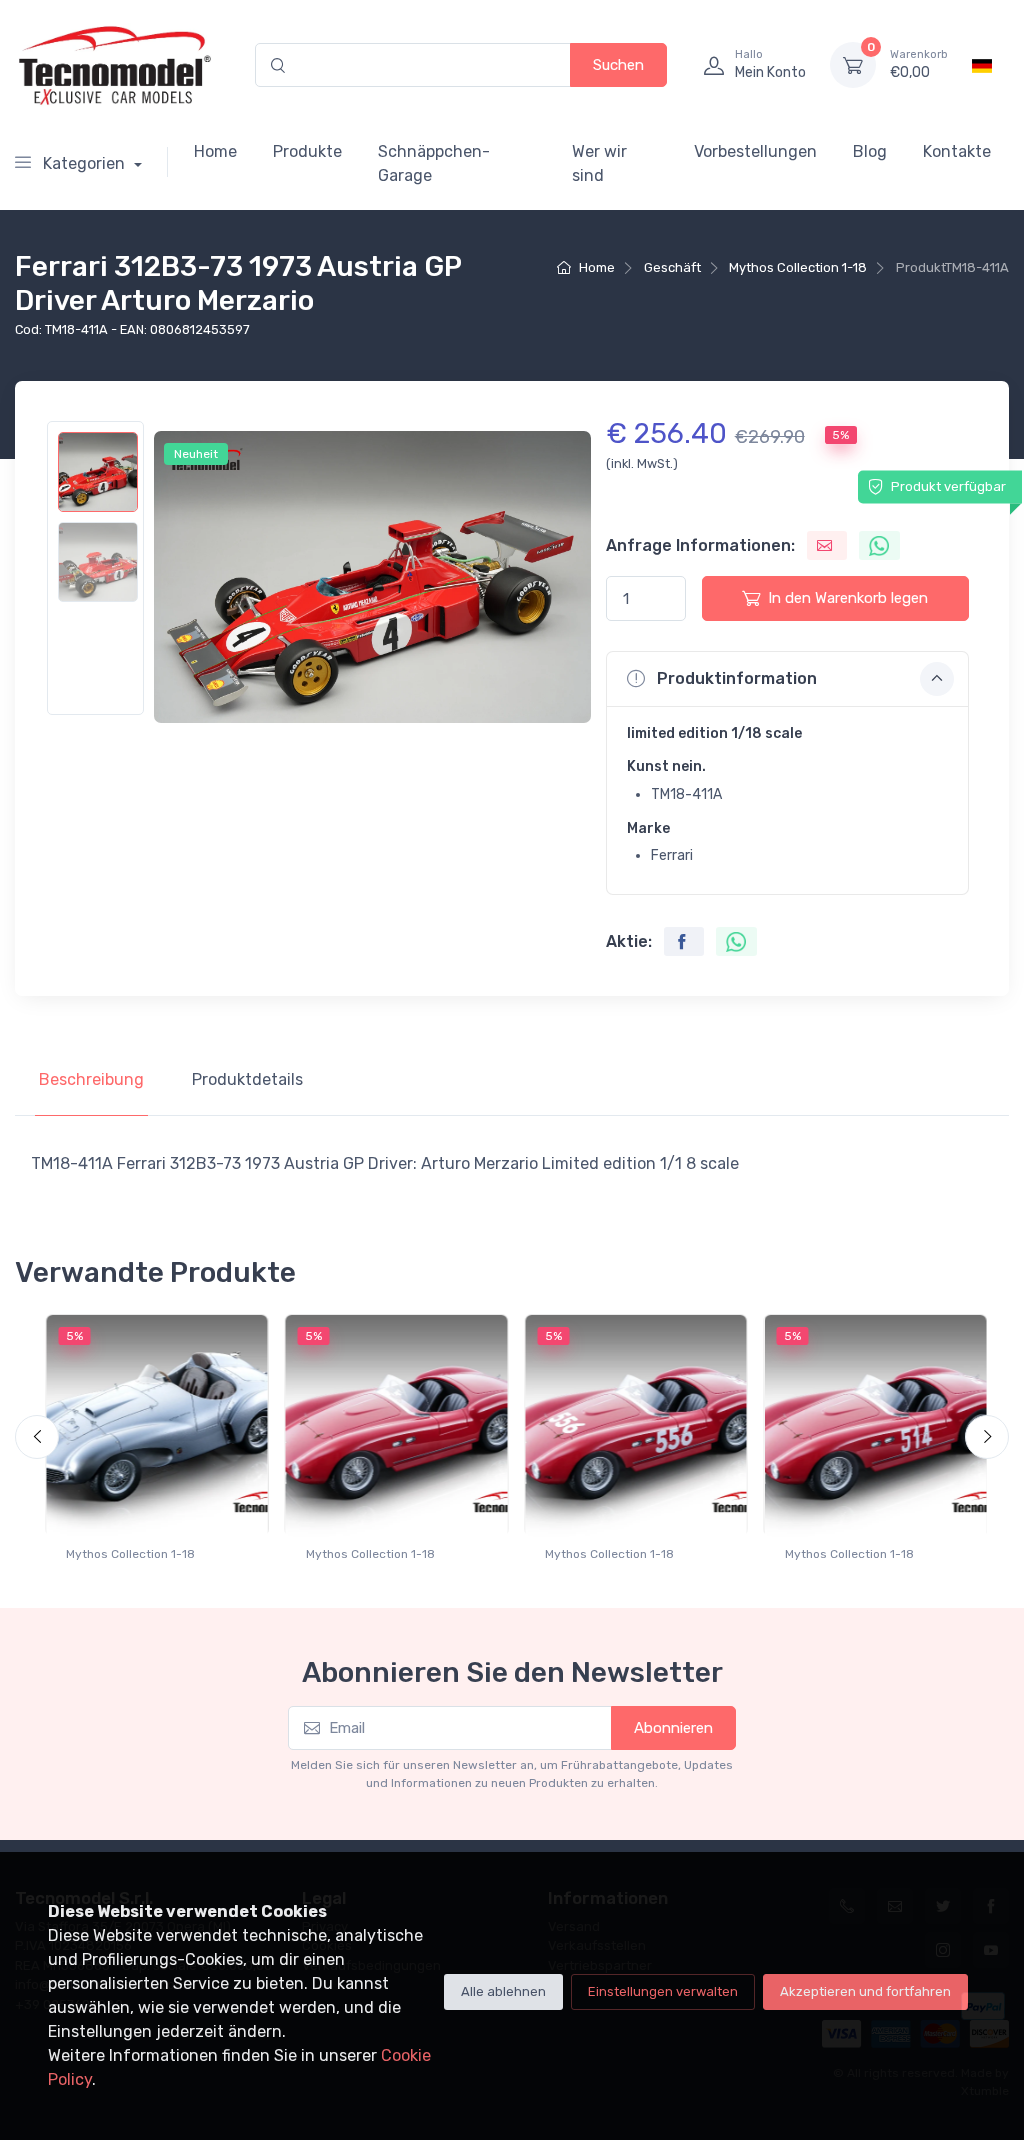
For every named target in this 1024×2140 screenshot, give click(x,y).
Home (215, 151)
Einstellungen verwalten (663, 1991)
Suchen (618, 65)
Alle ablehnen (503, 1991)
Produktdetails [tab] (247, 1079)
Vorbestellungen (755, 151)
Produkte (307, 151)
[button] (787, 679)
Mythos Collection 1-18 (798, 267)
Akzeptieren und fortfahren (865, 1991)
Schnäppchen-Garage (434, 163)
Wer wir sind (599, 163)
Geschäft (672, 267)
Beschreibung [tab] (91, 1079)
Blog (870, 151)
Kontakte (957, 151)
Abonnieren (673, 1728)
